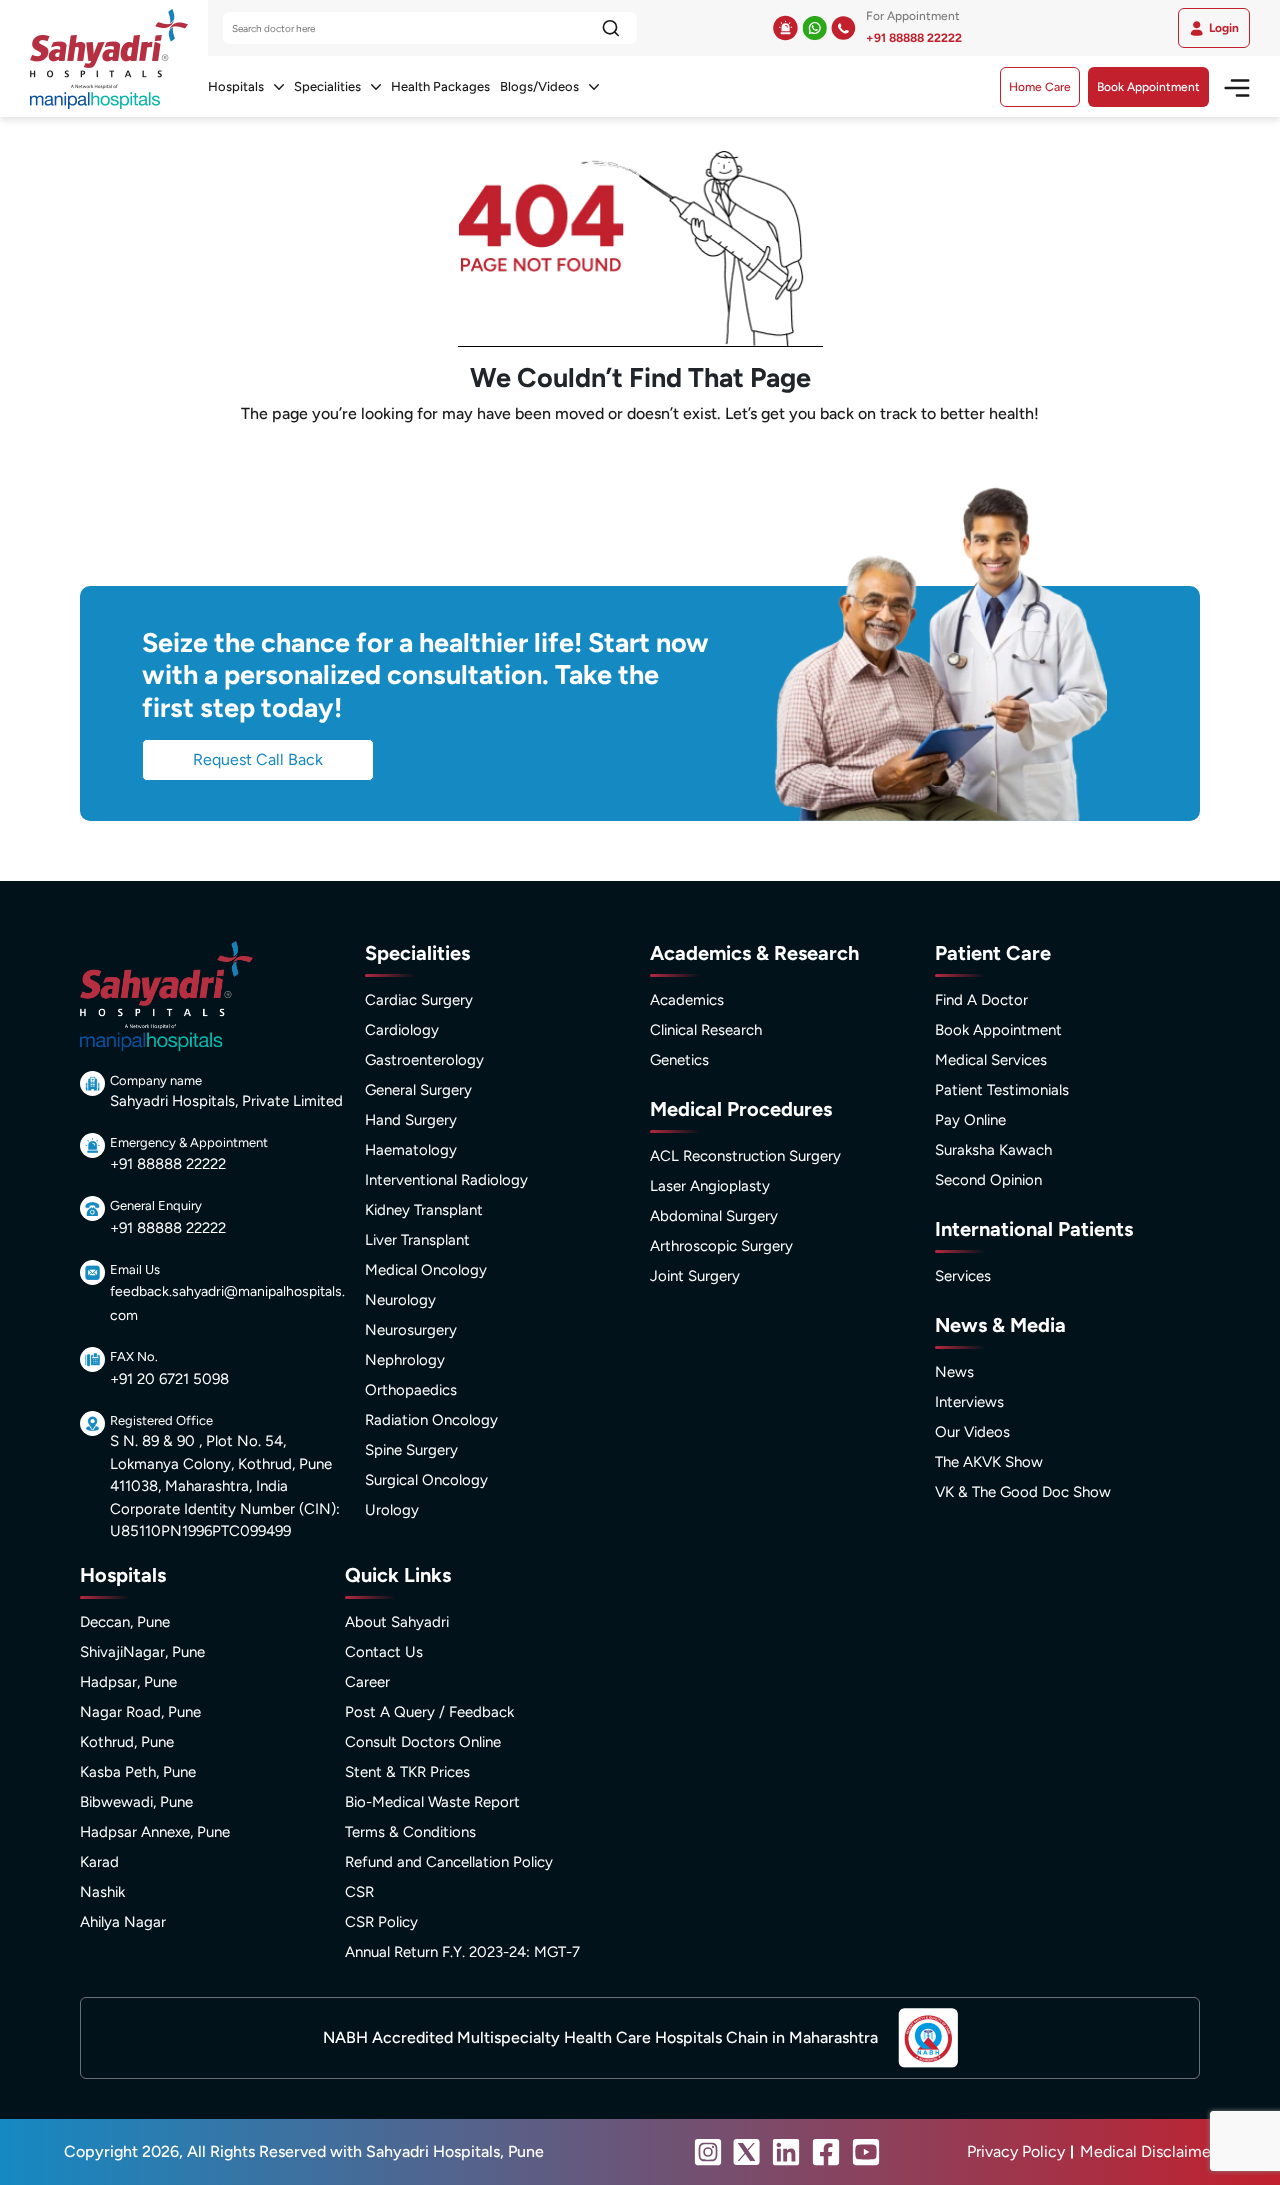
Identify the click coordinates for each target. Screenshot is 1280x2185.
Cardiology (402, 1030)
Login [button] (1224, 28)
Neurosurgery (411, 1330)
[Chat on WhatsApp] (814, 28)
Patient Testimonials (1002, 1090)
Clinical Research (706, 1030)
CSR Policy (381, 1922)
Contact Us (384, 1652)
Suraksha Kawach (993, 1150)
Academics (687, 1000)
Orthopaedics (411, 1390)
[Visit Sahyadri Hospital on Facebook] (826, 2152)
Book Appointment (1148, 87)
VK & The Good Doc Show (1023, 1492)
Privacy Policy (1016, 2151)
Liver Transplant (417, 1240)
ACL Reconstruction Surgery (745, 1156)
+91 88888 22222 (914, 38)
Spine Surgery (411, 1450)
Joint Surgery (695, 1276)
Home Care (1040, 87)
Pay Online (970, 1120)
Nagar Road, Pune (140, 1712)
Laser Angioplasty (710, 1186)
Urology (392, 1510)
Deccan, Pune (125, 1622)
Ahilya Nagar (123, 1922)
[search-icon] (610, 28)
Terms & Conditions (410, 1832)
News (954, 1372)
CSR (359, 1892)
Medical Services (991, 1060)
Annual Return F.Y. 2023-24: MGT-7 (462, 1952)
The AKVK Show (989, 1462)
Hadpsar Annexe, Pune (155, 1832)
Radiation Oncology (431, 1420)
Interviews (969, 1402)
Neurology (400, 1300)
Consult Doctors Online (423, 1742)
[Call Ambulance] (785, 28)
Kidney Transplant (424, 1210)
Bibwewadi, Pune (136, 1802)
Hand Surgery (411, 1120)
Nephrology (405, 1360)
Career (367, 1682)
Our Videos (972, 1432)
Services (963, 1276)
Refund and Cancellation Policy (449, 1862)
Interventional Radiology (446, 1180)
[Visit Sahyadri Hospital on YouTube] (866, 2152)
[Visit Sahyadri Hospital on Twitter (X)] (747, 2152)
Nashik (102, 1892)
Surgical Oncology (426, 1480)
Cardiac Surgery (419, 1000)
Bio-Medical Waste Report (432, 1802)
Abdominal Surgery (714, 1216)
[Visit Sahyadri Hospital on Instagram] (708, 2152)
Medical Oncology (426, 1270)
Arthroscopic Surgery (721, 1246)
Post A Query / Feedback (429, 1712)
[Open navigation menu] (1229, 87)
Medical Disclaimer (1148, 2151)
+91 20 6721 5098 (169, 1379)
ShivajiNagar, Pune (142, 1652)
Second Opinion (988, 1180)
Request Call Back (258, 759)
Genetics (679, 1060)
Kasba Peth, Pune (138, 1772)
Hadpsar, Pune (128, 1682)
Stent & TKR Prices (407, 1772)
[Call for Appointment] (843, 28)
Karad (99, 1862)
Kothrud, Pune (127, 1742)
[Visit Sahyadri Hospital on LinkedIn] (786, 2152)
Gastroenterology (424, 1060)
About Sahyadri (397, 1622)
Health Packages (440, 86)
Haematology (411, 1150)
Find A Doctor (981, 1000)
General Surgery (418, 1090)
